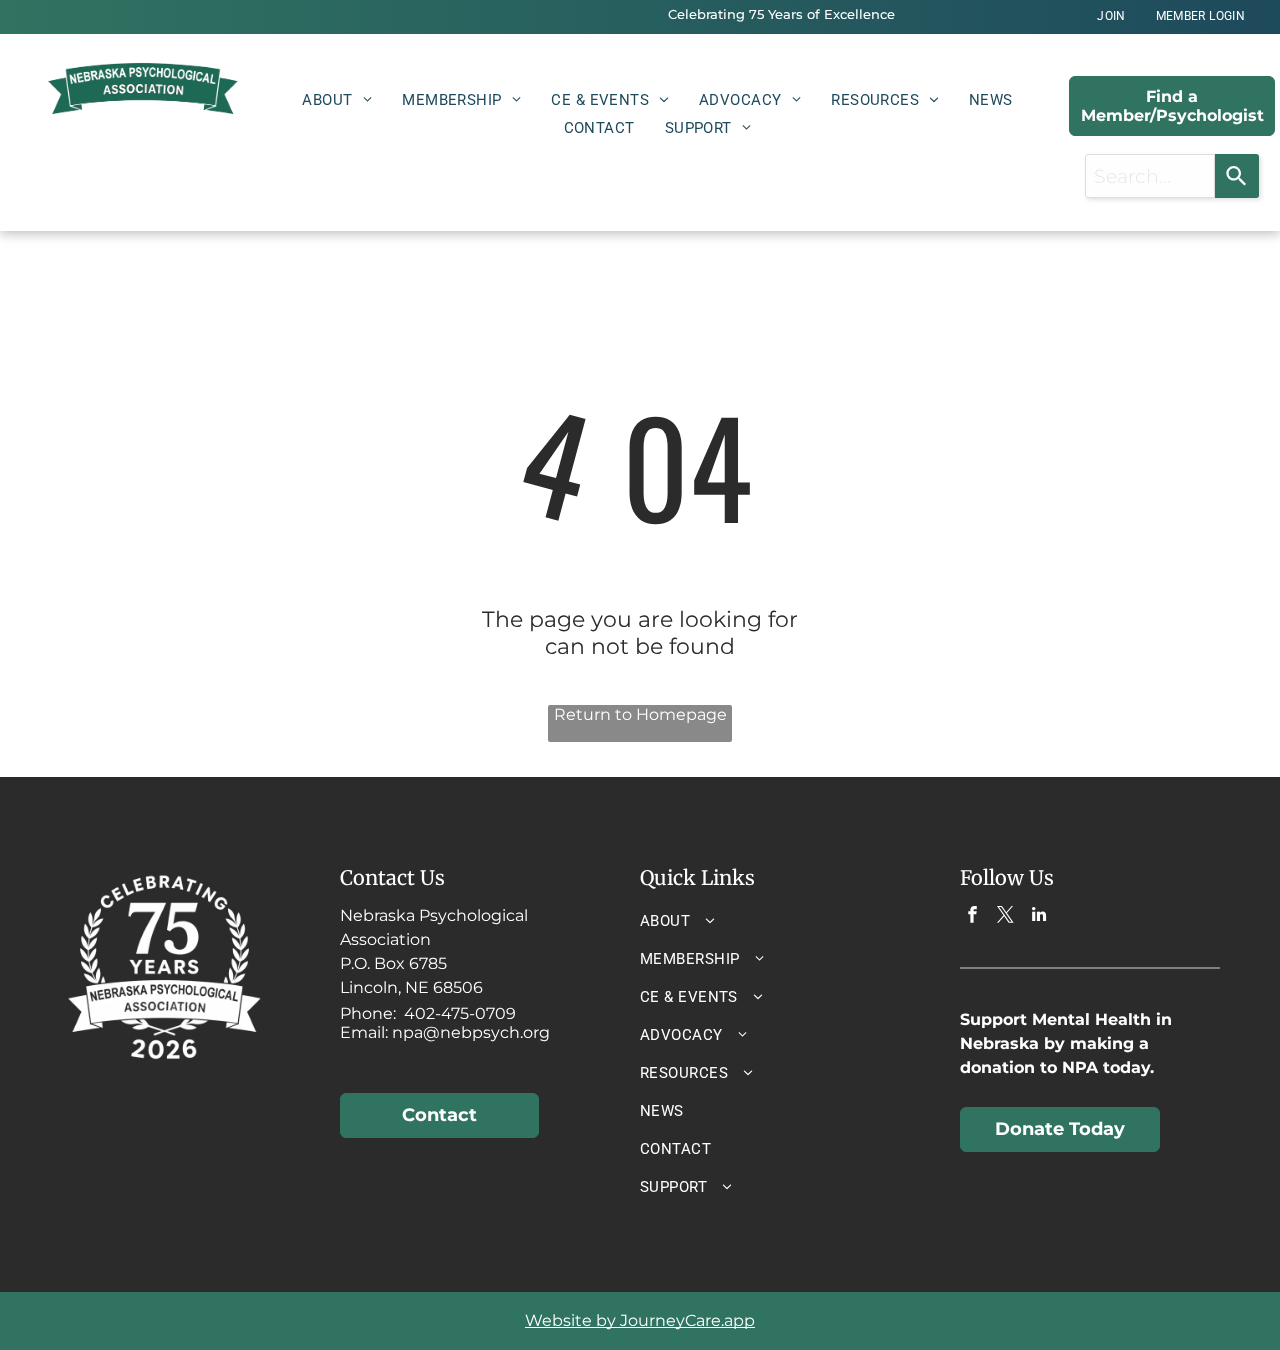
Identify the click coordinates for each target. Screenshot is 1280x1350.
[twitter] (1005, 917)
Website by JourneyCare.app (640, 1320)
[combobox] (1150, 176)
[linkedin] (1038, 917)
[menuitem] (1111, 16)
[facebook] (972, 917)
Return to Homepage (640, 714)
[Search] (1237, 176)
